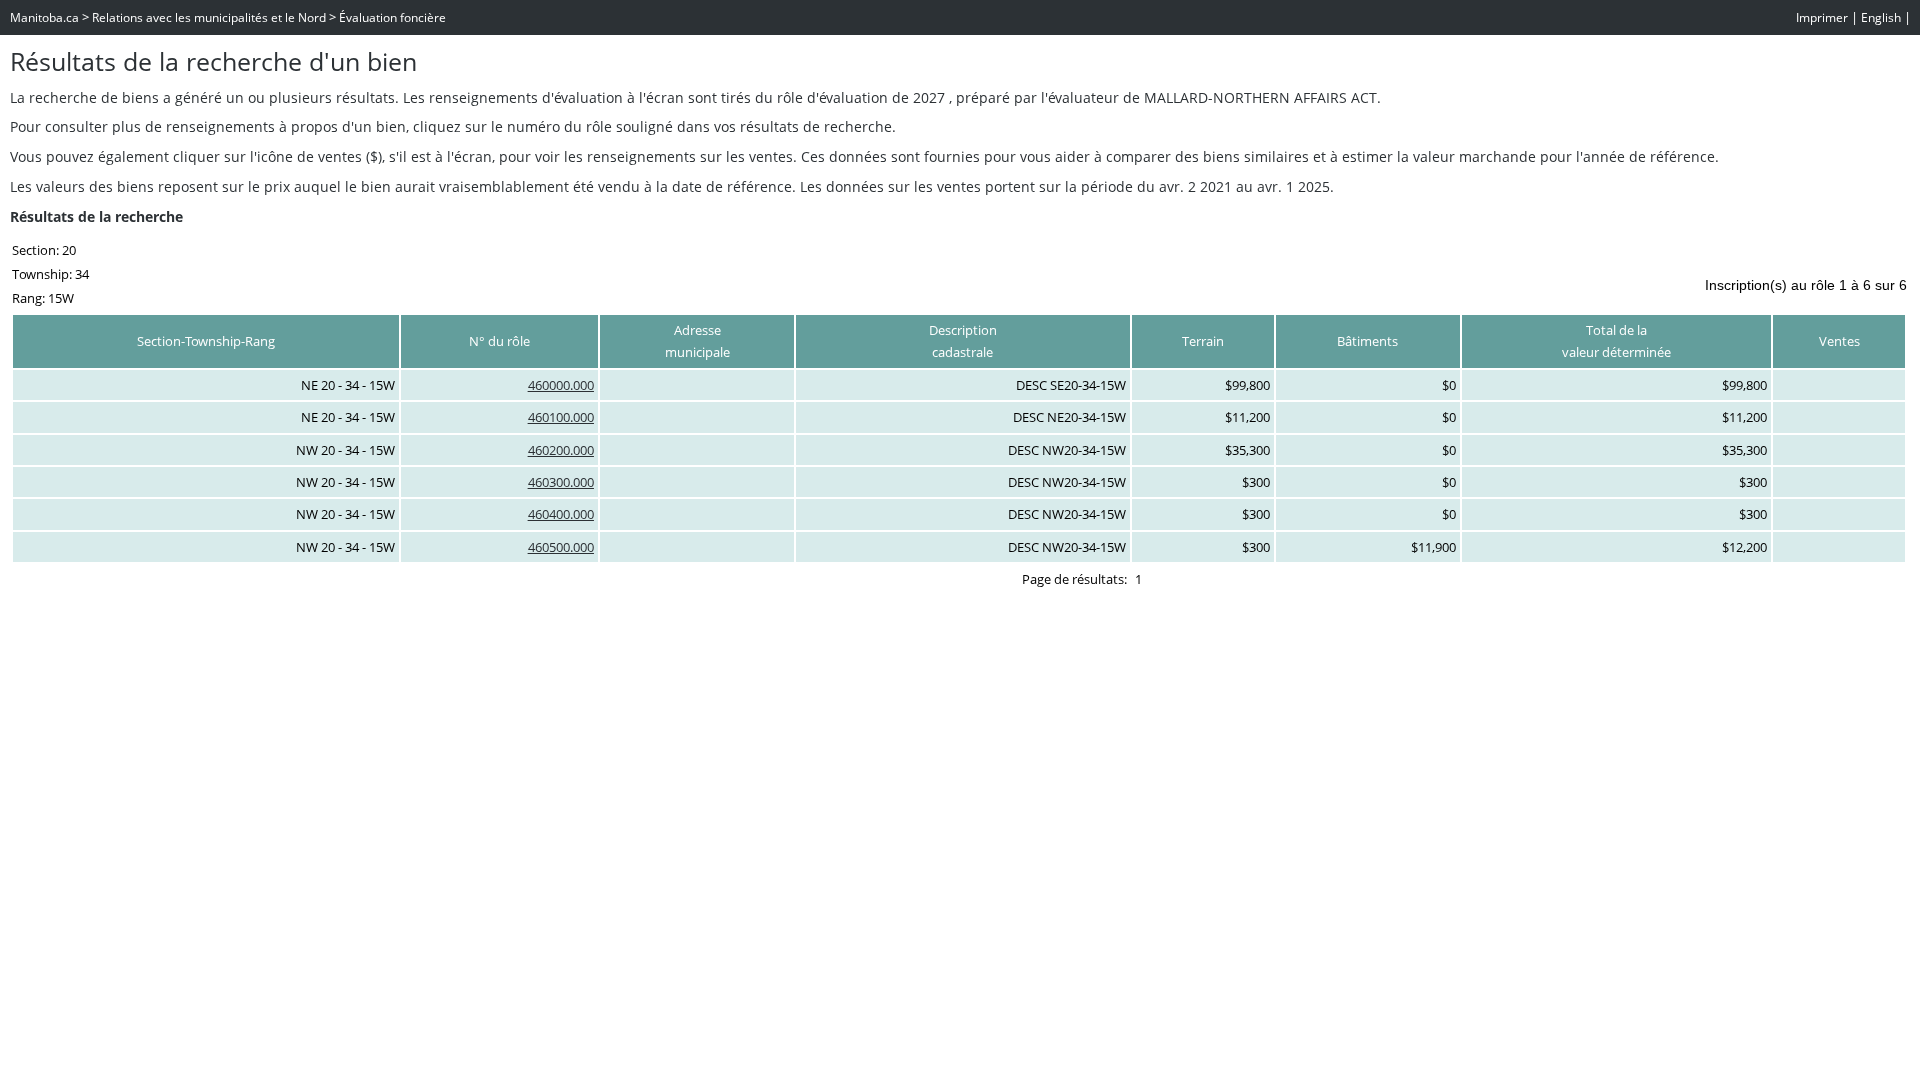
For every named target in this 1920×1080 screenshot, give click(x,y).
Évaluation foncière (392, 17)
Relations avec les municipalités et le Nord (209, 17)
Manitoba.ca (44, 17)
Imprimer (1822, 17)
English (1881, 17)
